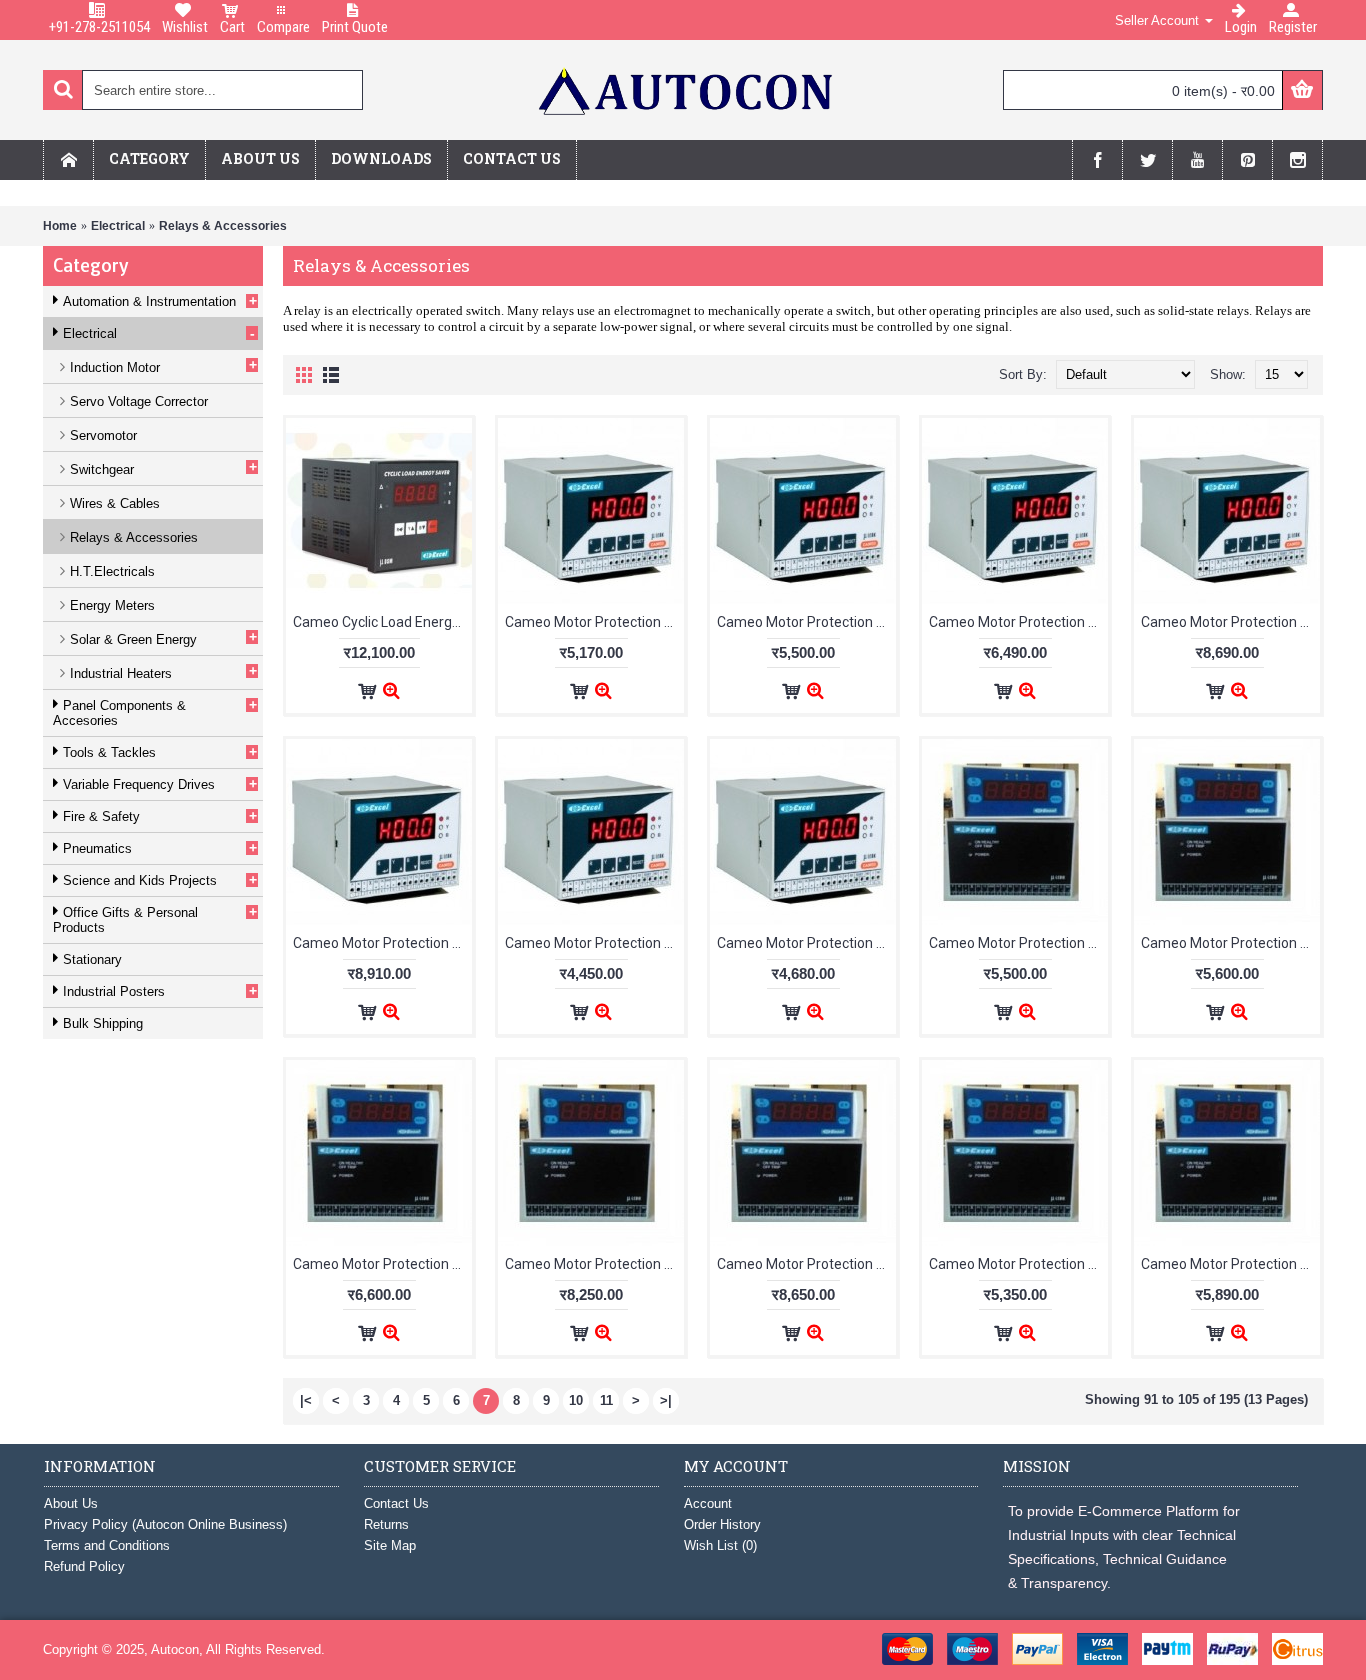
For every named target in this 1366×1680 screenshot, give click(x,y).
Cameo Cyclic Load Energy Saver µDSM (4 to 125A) (382, 622)
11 (606, 1400)
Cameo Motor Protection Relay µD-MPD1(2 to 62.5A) (806, 943)
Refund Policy (84, 1566)
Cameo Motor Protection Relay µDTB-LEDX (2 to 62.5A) (1230, 943)
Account (708, 1503)
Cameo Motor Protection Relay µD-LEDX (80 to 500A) (382, 943)
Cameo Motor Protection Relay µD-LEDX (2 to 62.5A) (806, 622)
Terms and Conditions (107, 1545)
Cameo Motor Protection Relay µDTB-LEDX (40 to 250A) (594, 1264)
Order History (722, 1524)
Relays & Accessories (223, 226)
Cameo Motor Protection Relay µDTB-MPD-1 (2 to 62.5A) (1230, 1264)
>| (666, 1400)
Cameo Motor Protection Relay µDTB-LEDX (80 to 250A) (806, 1264)
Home (60, 226)
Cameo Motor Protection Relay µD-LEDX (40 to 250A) (1230, 622)
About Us (71, 1503)
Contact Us (396, 1503)
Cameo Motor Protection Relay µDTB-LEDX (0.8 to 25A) (1018, 943)
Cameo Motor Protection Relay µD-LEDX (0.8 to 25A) (594, 622)
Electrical (118, 226)
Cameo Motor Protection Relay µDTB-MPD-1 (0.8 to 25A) (1018, 1264)
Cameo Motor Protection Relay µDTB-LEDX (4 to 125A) (382, 1264)
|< (306, 1400)
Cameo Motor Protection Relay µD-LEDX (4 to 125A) (1018, 622)
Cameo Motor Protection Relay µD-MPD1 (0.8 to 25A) (594, 943)
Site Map (390, 1545)
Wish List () (720, 1545)
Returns (386, 1524)
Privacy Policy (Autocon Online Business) (165, 1524)
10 (576, 1400)
